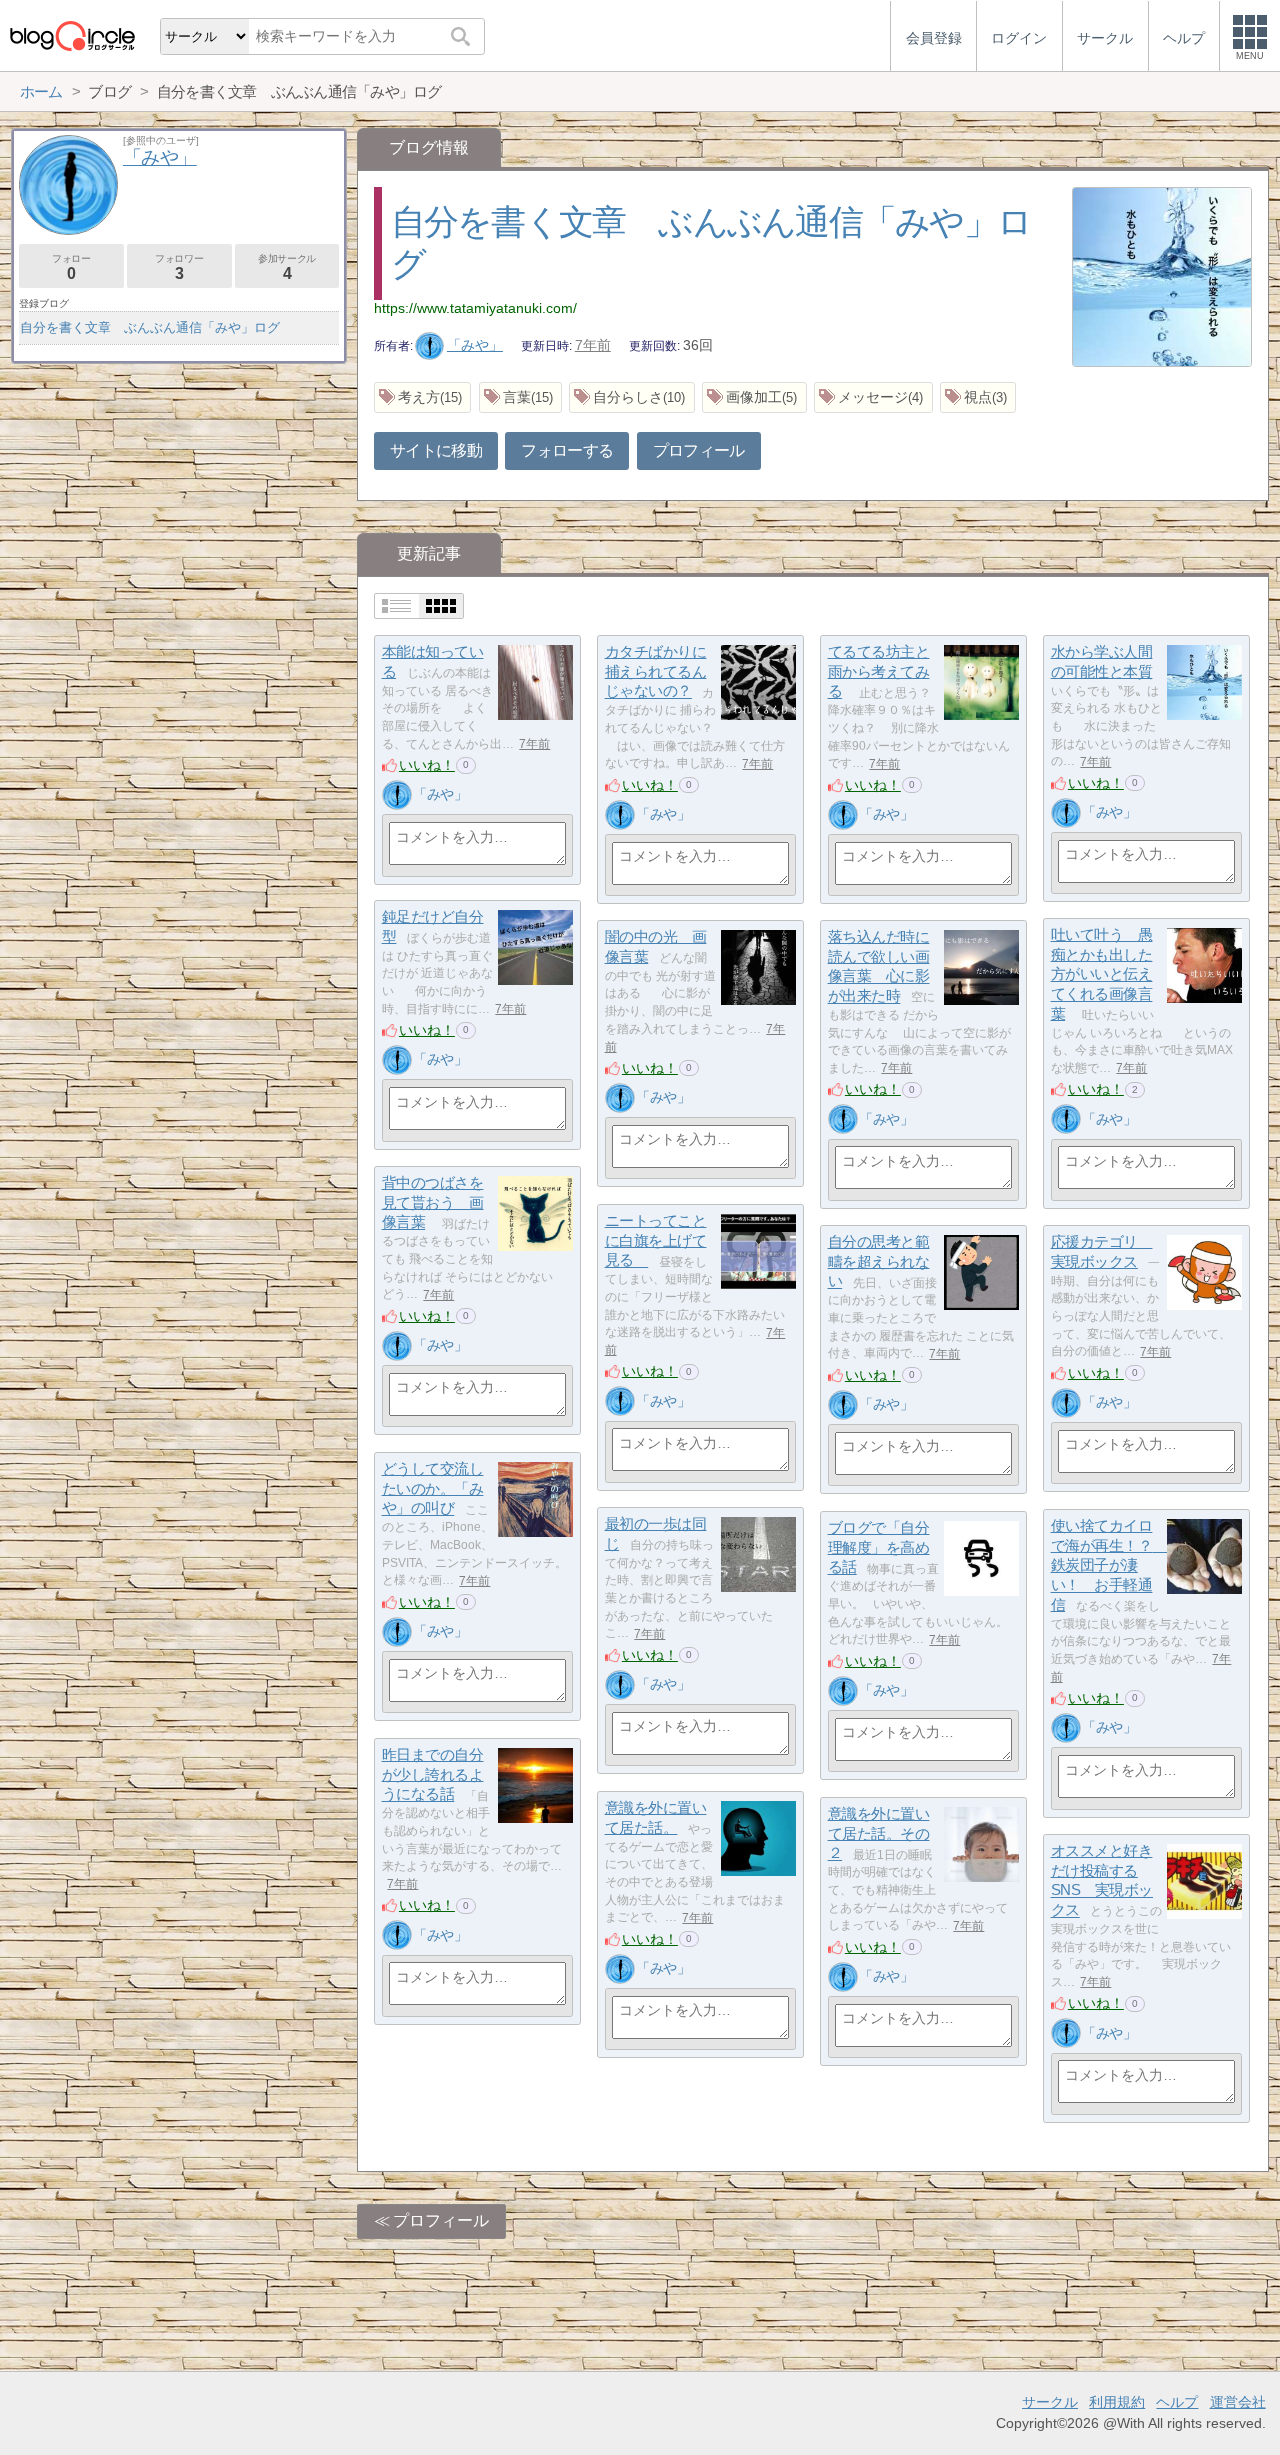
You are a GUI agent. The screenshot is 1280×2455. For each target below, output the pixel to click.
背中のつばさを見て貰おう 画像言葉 (433, 1202)
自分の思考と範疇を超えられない (879, 1261)
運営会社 (1238, 2402)
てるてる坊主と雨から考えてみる (879, 671)
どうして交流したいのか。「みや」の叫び (433, 1488)
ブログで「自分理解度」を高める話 (879, 1547)
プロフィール (699, 450)
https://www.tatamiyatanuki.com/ (475, 308)
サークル (1050, 2402)
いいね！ (427, 765)
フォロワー (179, 267)
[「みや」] (397, 795)
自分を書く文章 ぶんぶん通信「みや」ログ (150, 327)
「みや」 (475, 345)
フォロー (71, 267)
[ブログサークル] (72, 35)
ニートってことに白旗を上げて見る (656, 1240)
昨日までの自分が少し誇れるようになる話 (433, 1774)
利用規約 (1117, 2402)
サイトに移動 (436, 450)
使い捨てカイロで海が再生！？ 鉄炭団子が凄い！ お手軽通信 (1109, 1565)
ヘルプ (1177, 2402)
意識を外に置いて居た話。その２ (879, 1833)
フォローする (567, 450)
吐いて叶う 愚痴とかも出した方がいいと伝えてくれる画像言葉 (1102, 974)
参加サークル (287, 267)
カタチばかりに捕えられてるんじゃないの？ (656, 671)
